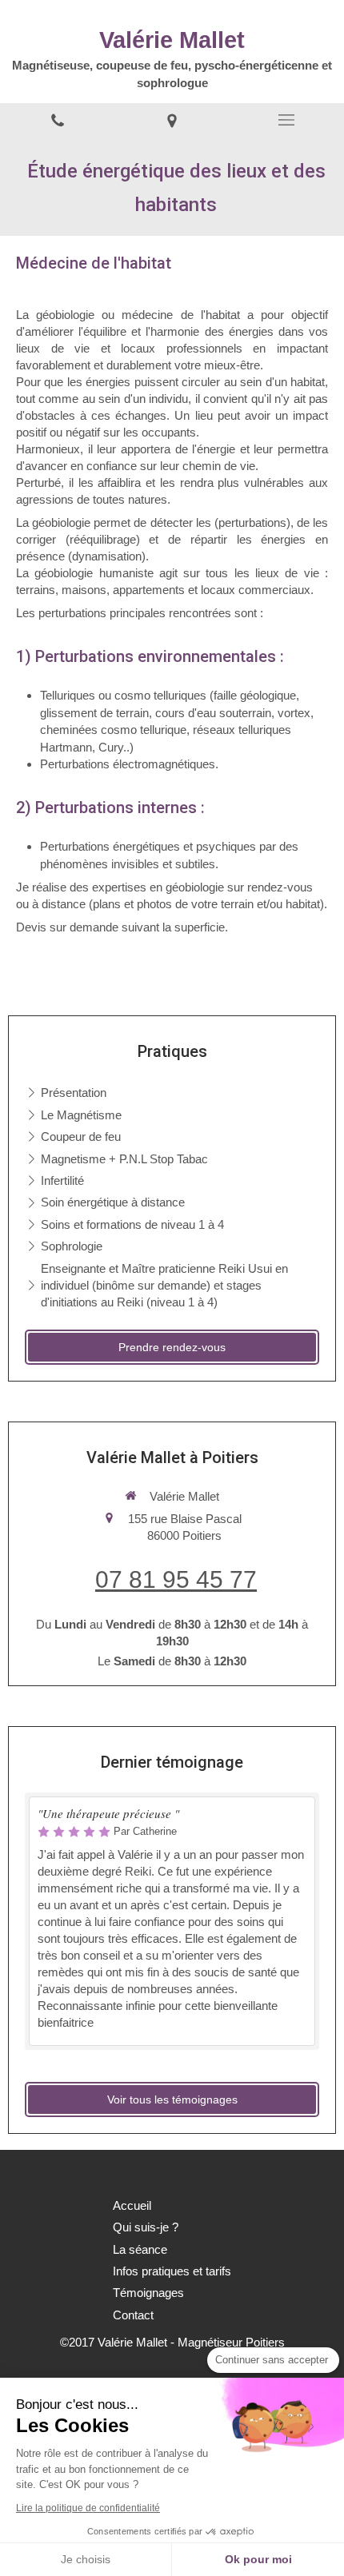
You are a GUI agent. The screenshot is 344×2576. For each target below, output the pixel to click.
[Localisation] (172, 120)
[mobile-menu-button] (287, 120)
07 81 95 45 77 (176, 1579)
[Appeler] (57, 120)
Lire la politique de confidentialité (88, 2508)
